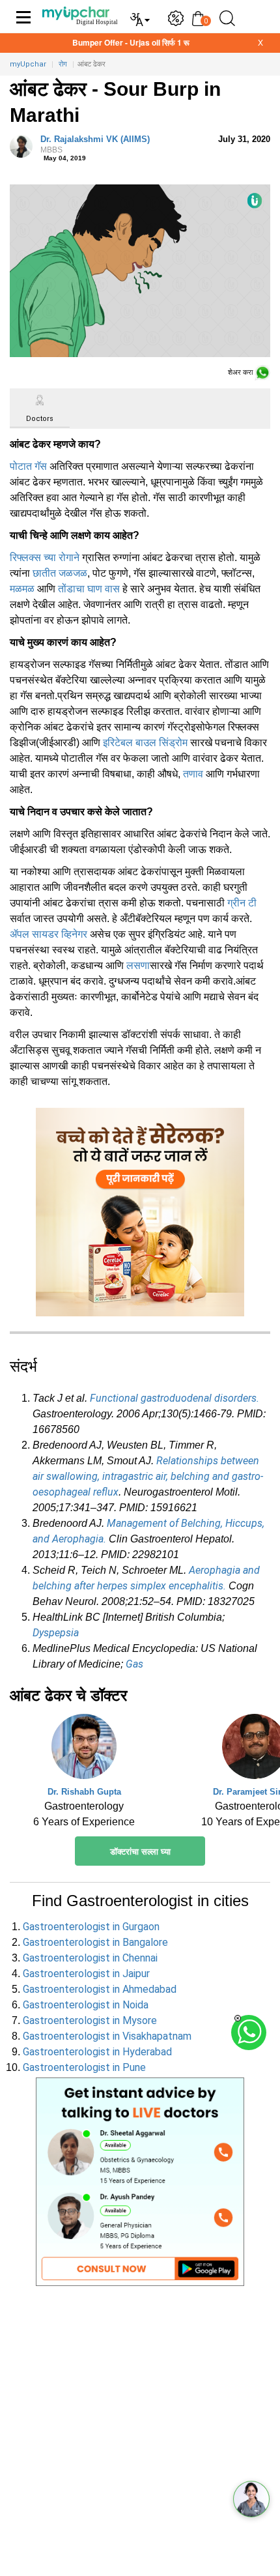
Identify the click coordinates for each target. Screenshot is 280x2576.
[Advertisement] (140, 2436)
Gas (134, 1664)
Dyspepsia (56, 1633)
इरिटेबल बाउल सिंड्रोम (145, 743)
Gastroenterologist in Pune (84, 2067)
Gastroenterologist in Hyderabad (97, 2052)
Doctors (40, 419)
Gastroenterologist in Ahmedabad (100, 1989)
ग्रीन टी (242, 903)
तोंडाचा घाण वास (89, 589)
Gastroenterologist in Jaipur (86, 1974)
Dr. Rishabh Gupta (84, 1792)
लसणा (138, 965)
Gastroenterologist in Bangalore (95, 1942)
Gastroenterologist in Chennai (90, 1958)
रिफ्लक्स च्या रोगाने (45, 557)
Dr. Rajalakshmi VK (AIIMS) (95, 145)
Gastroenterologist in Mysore (90, 2020)
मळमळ (22, 589)
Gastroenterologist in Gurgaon (91, 1927)
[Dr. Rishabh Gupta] (84, 1750)
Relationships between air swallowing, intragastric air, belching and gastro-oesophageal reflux (148, 1476)
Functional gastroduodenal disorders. (175, 1398)
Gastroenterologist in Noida (86, 2005)
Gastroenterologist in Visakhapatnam (107, 2036)
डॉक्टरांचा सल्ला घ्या (140, 1852)
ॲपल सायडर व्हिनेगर (49, 934)
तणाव (193, 774)
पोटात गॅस (28, 466)
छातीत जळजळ (60, 573)
